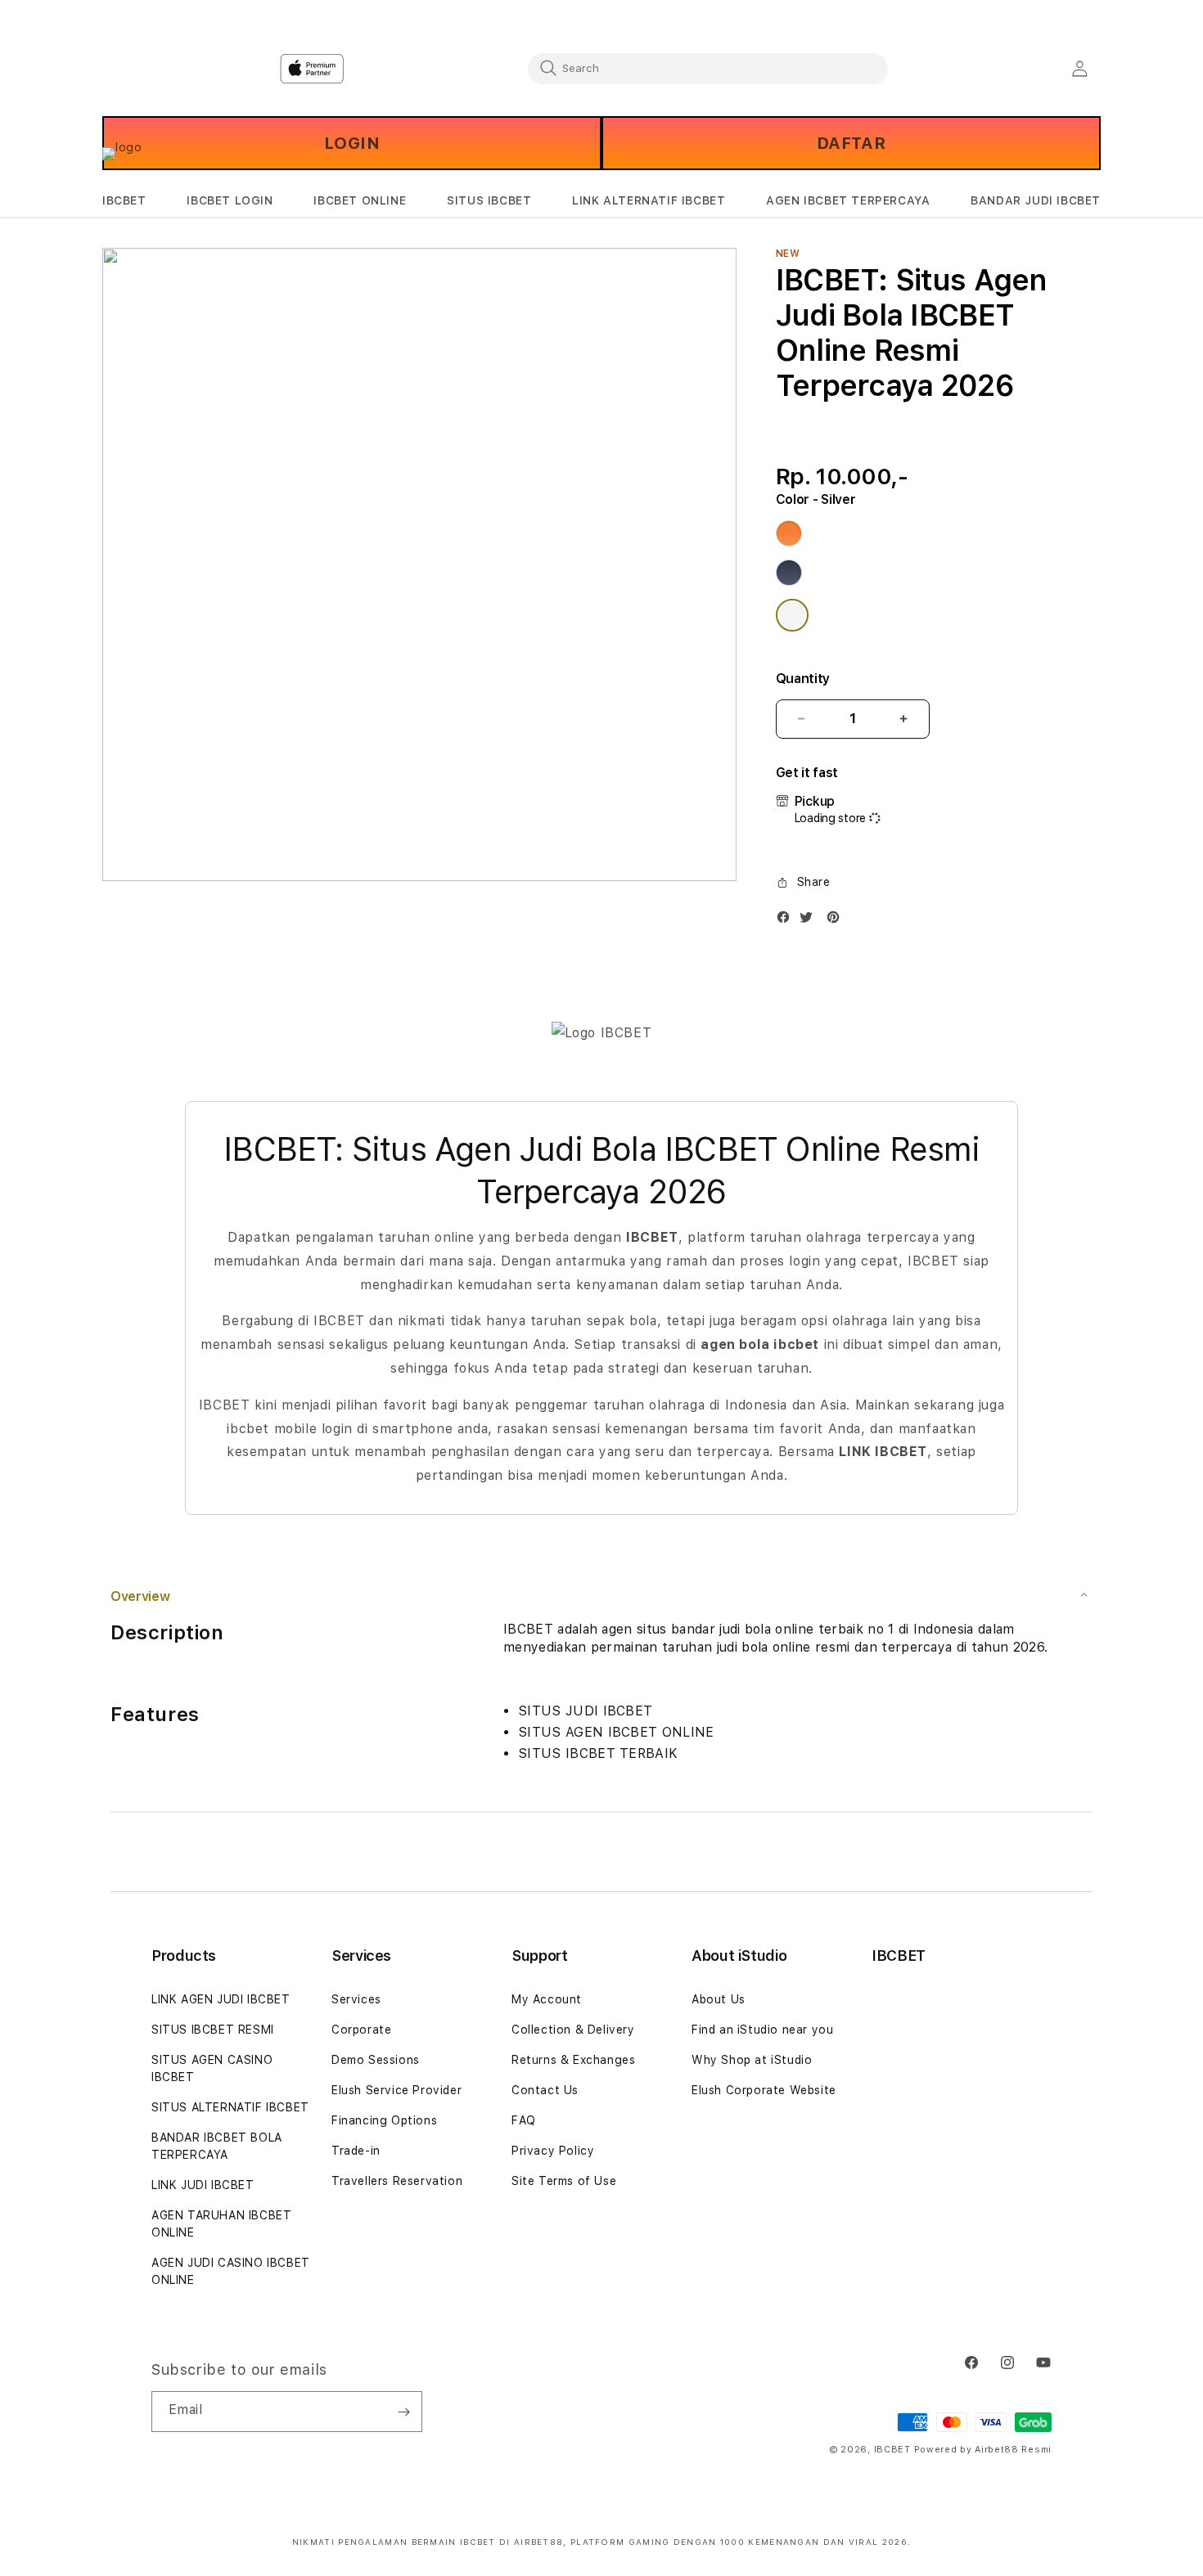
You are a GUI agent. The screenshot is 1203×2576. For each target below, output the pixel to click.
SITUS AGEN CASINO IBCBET (212, 2068)
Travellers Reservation (397, 2181)
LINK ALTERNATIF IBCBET (649, 200)
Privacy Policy (553, 2151)
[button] (124, 201)
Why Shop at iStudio (752, 2060)
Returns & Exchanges (573, 2060)
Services (356, 1999)
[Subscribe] (403, 2412)
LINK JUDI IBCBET (203, 2185)
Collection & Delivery (573, 2030)
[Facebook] (787, 921)
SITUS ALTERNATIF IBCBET (230, 2107)
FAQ (524, 2120)
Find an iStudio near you (762, 2030)
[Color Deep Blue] (789, 573)
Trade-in (356, 2151)
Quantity (803, 679)
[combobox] (708, 68)
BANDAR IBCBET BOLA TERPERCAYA (217, 2146)
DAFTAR (852, 143)
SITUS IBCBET (489, 200)
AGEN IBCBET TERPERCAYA (848, 200)
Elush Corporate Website (764, 2090)
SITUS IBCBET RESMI (213, 2030)
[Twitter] (810, 921)
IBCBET (124, 200)
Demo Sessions (376, 2060)
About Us (719, 1999)
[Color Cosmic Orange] (789, 533)
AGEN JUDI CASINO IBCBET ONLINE (231, 2271)
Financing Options (384, 2120)
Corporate (361, 2030)
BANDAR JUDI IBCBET (1036, 200)
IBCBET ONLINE (360, 200)
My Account (547, 1999)
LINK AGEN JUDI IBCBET (221, 1999)
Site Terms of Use (564, 2181)
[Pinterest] (837, 921)
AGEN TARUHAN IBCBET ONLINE (221, 2224)
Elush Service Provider (396, 2090)
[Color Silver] (792, 615)
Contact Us (545, 2090)
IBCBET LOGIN (230, 200)
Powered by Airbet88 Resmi (983, 2450)
